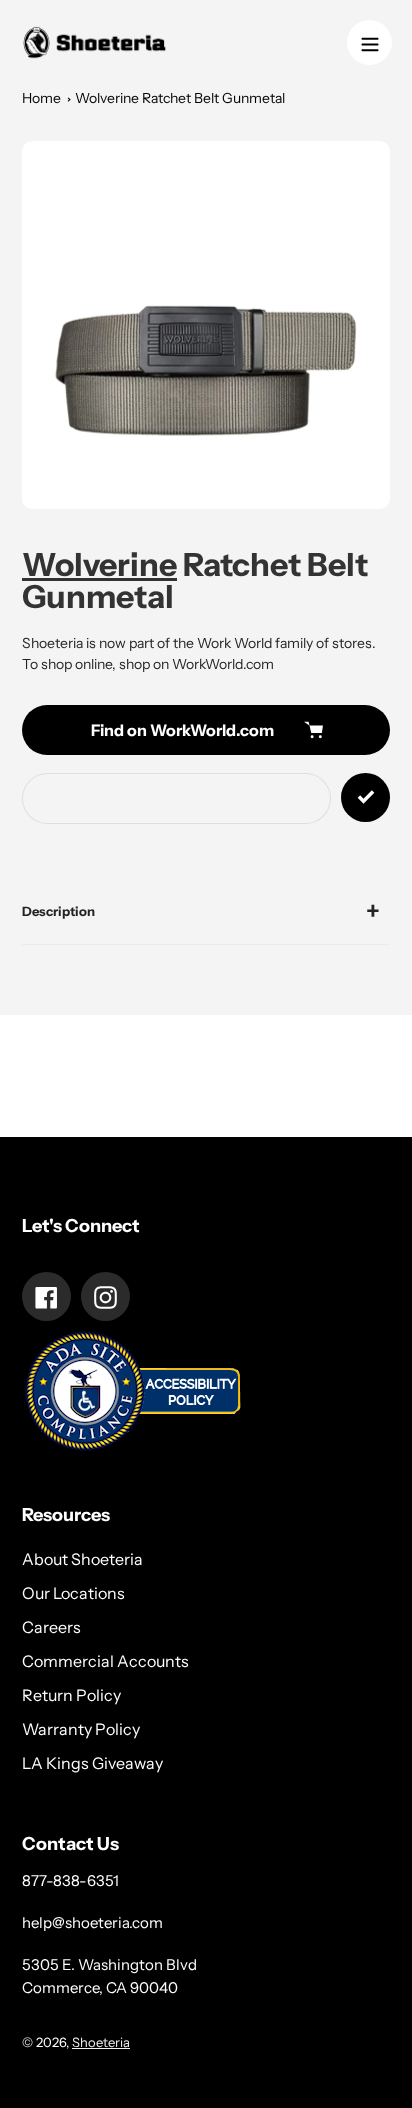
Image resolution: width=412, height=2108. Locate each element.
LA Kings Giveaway (92, 1763)
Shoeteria (101, 2042)
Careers (51, 1627)
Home (41, 98)
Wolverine (99, 564)
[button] (206, 325)
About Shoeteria (82, 1559)
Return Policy (71, 1695)
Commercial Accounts (105, 1661)
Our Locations (73, 1593)
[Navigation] (369, 42)
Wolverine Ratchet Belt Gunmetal (180, 98)
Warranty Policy (81, 1729)
